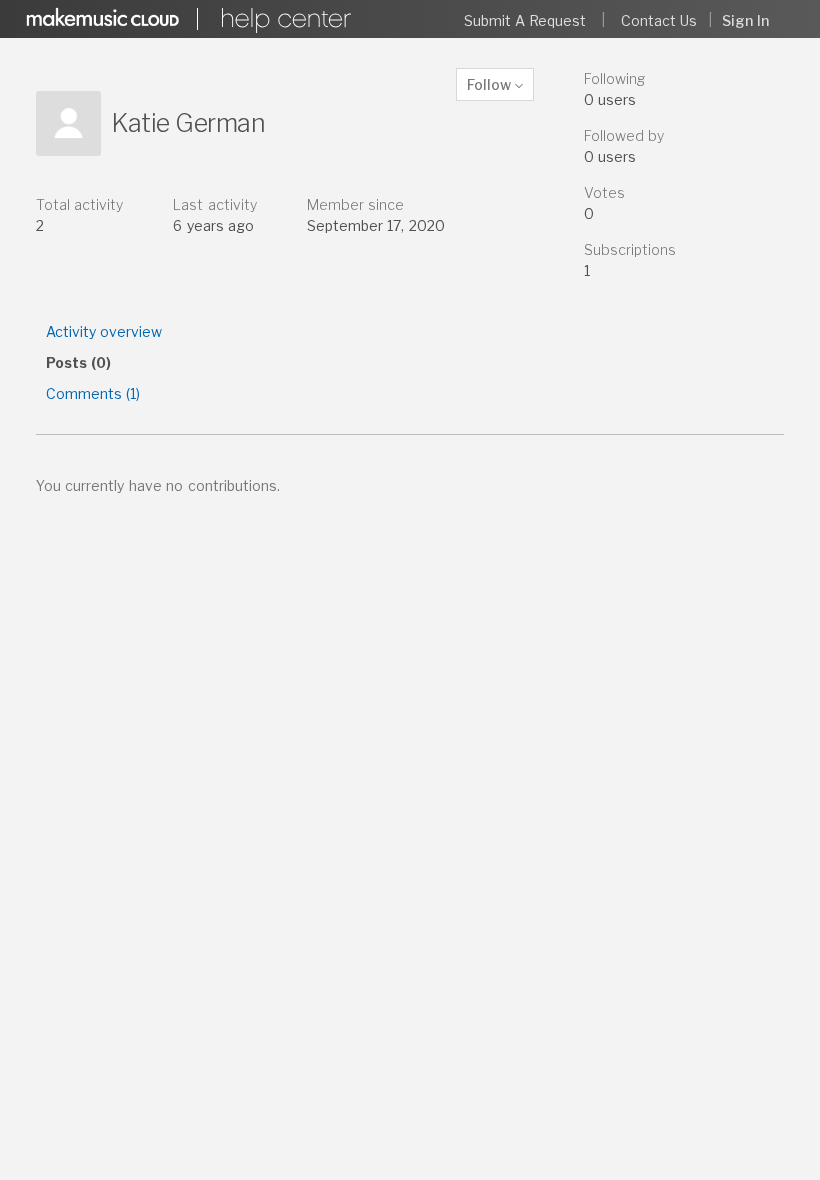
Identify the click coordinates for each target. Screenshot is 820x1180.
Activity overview (104, 331)
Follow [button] (489, 84)
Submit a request (525, 20)
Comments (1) (93, 393)
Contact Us (659, 20)
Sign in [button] (745, 20)
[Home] (283, 20)
